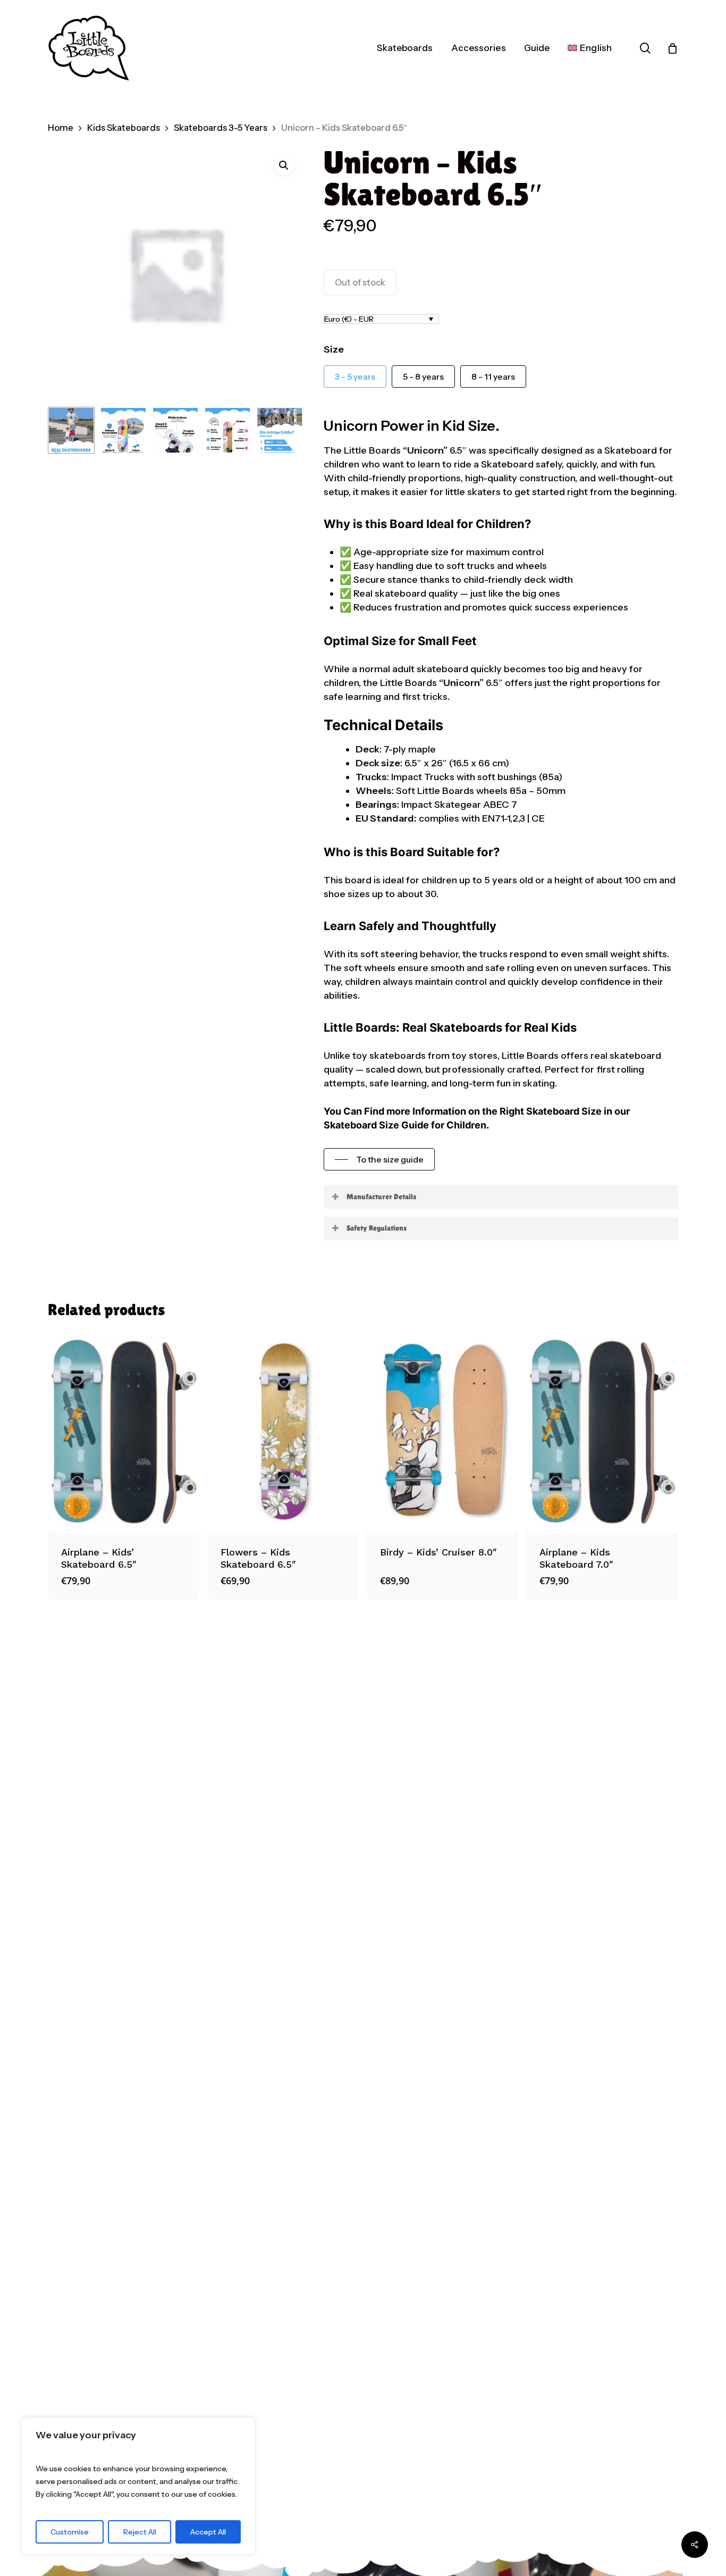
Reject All (140, 2532)
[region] (138, 2486)
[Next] (286, 430)
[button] (284, 165)
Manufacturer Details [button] (381, 1197)
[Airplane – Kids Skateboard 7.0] (602, 1432)
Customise (70, 2532)
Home (61, 128)
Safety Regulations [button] (377, 1228)
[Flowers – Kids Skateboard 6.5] (283, 1432)
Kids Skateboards (124, 128)
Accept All (208, 2532)
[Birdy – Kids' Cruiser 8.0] (442, 1432)
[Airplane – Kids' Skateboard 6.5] (124, 1432)
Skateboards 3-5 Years (221, 128)
